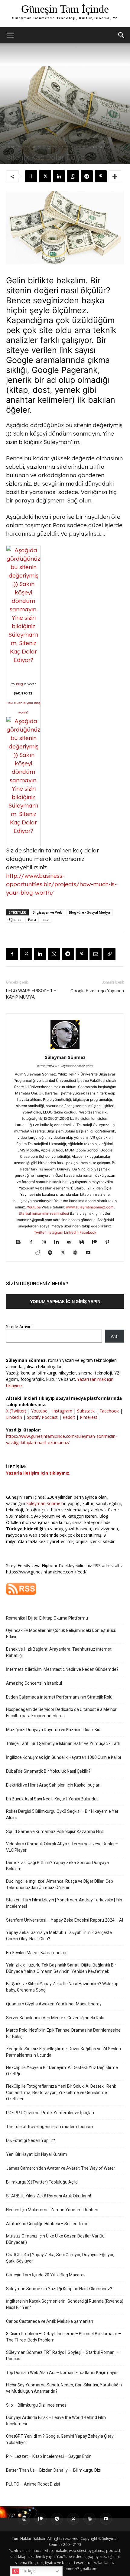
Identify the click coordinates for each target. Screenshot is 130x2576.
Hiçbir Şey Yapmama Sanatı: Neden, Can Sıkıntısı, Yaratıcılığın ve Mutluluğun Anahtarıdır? (64, 2388)
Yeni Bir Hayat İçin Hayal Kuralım (37, 2154)
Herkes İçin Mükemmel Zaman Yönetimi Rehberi (52, 2210)
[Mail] (71, 1242)
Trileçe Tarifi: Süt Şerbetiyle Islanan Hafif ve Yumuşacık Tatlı (63, 1743)
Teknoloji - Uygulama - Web (91, 147)
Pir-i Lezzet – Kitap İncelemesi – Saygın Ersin (49, 2456)
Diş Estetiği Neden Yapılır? (31, 2140)
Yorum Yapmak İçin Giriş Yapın (65, 1301)
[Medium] (84, 1242)
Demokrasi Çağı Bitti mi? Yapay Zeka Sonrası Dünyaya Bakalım (57, 1866)
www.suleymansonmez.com (90, 1207)
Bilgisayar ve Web (47, 912)
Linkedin (71, 1232)
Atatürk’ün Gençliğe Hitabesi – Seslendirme (47, 2224)
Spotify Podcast (42, 1417)
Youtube (34, 1207)
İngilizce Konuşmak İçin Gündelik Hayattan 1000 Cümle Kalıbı (63, 1757)
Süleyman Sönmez (65, 1057)
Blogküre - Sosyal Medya (25, 147)
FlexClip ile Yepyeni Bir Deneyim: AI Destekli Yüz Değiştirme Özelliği (62, 2071)
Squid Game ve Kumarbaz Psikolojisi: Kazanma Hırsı (55, 1831)
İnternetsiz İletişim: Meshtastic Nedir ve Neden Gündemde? (62, 1669)
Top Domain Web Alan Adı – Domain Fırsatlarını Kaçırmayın (62, 2373)
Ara (114, 1336)
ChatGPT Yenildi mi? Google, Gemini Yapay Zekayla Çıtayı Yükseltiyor (60, 2439)
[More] (115, 176)
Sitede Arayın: (19, 1326)
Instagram (55, 1232)
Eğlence (52, 147)
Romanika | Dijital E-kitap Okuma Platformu (47, 1618)
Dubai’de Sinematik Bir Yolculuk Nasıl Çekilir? (48, 1771)
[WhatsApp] (73, 176)
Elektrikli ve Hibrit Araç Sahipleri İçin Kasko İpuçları (53, 1785)
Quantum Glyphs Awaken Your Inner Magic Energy (54, 2004)
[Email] (96, 954)
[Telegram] (87, 176)
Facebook (88, 1232)
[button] (10, 35)
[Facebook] (31, 176)
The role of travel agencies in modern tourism (49, 2127)
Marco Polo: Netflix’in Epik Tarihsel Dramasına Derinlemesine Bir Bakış (63, 2033)
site (65, 147)
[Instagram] (46, 1242)
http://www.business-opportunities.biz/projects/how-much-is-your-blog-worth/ (61, 884)
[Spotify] (52, 1253)
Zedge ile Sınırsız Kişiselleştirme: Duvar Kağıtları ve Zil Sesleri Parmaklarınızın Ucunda (63, 2052)
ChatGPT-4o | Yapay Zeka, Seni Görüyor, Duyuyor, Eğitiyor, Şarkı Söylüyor (60, 2258)
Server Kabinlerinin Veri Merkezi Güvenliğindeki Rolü (55, 2018)
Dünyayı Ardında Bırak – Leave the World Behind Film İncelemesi (56, 2421)
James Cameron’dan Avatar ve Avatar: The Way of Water (61, 2168)
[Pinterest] (101, 176)
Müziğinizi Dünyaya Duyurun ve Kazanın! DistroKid (53, 1730)
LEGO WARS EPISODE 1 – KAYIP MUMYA (31, 994)
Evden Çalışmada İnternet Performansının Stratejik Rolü (59, 1697)
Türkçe (27, 2571)
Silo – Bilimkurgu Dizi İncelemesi (37, 2405)
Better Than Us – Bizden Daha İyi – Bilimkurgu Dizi (54, 2470)
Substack (86, 1411)
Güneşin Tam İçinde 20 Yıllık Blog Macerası (46, 2275)
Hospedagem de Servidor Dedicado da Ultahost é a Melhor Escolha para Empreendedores (61, 1713)
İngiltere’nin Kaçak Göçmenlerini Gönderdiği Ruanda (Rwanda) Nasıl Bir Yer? (65, 2304)
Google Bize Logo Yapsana (97, 991)
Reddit (69, 1417)
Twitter (40, 1232)
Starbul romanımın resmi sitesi (44, 1213)
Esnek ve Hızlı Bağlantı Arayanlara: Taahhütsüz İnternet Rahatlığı (59, 1652)
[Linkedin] (59, 176)
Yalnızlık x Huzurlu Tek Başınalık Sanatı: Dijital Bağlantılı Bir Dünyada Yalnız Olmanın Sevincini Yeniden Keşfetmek (61, 1968)
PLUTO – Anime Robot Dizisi (33, 2484)
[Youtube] (91, 1253)
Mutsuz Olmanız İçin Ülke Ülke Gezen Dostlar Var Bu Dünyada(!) (55, 2239)
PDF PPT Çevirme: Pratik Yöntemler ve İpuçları (50, 2113)
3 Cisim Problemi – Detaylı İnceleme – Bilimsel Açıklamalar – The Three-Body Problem (63, 2337)
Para (32, 920)
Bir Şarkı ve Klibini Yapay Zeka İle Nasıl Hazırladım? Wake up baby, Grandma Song (62, 1987)
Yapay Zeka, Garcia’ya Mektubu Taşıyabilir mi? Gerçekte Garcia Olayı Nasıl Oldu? (59, 1936)
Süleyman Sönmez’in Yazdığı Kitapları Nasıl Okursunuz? (59, 2289)
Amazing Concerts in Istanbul (34, 1683)
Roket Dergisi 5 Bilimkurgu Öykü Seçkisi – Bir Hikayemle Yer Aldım (62, 1814)
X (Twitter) (17, 1411)
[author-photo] (65, 1049)
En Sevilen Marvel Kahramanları (36, 1953)
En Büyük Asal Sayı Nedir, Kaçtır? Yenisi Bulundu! (52, 1799)
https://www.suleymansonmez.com (65, 1066)
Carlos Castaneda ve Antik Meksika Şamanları (50, 2321)
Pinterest (89, 1417)
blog (19, 684)
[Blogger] (21, 1242)
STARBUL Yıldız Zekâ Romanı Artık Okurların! (49, 2196)
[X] (45, 176)
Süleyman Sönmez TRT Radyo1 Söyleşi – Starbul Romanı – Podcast (63, 2356)
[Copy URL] (109, 954)
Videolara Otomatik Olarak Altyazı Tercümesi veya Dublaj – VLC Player (62, 1847)
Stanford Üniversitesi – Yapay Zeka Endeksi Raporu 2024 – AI (65, 1920)
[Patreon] (97, 1242)
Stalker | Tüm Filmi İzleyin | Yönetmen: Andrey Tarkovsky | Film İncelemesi (65, 1903)
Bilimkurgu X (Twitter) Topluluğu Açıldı (42, 2182)
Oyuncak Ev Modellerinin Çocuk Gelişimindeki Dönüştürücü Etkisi (61, 1634)
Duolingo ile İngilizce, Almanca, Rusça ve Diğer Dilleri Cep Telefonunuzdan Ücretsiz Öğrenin (60, 1884)
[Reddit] (40, 1253)
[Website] (78, 1253)
